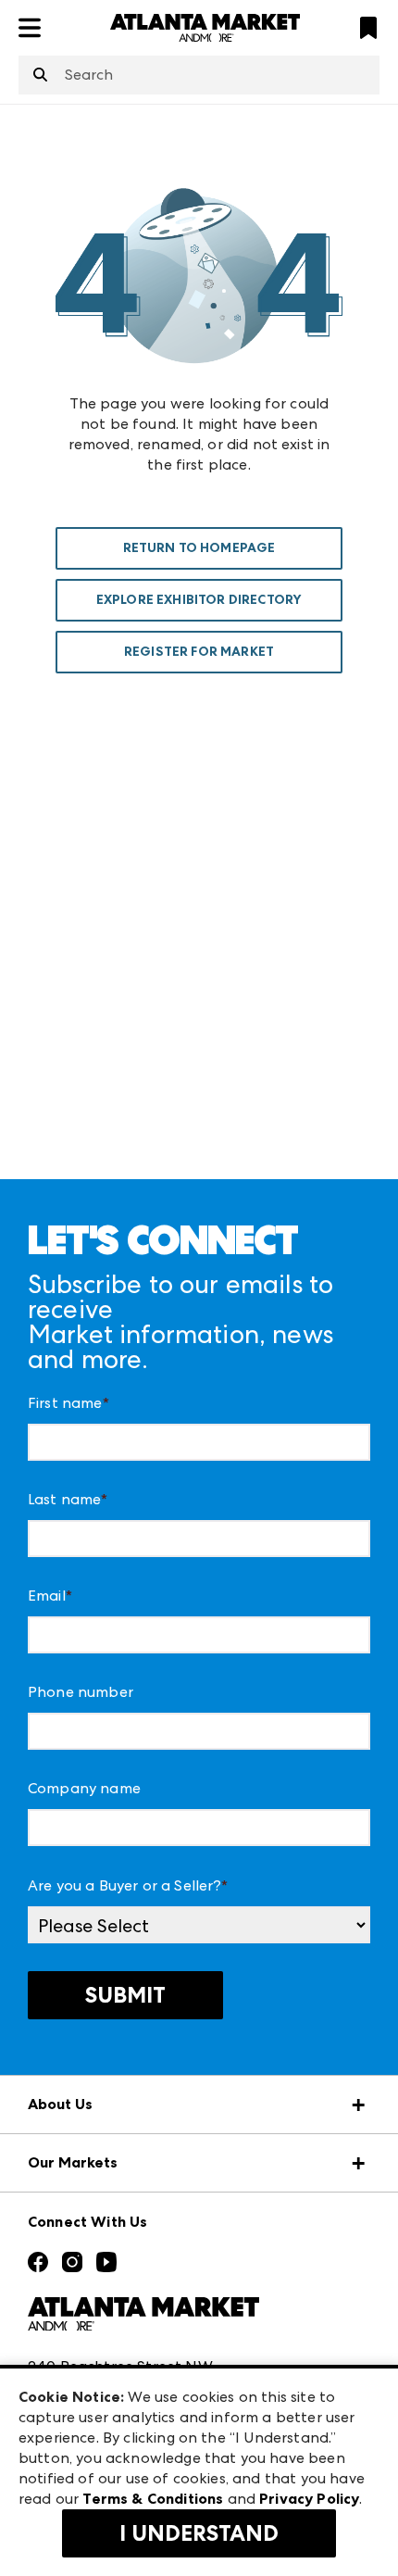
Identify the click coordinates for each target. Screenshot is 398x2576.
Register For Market (199, 652)
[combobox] (199, 75)
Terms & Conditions (153, 2499)
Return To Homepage (199, 548)
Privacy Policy (309, 2499)
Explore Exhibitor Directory (199, 600)
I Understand (199, 2533)
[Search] (40, 76)
